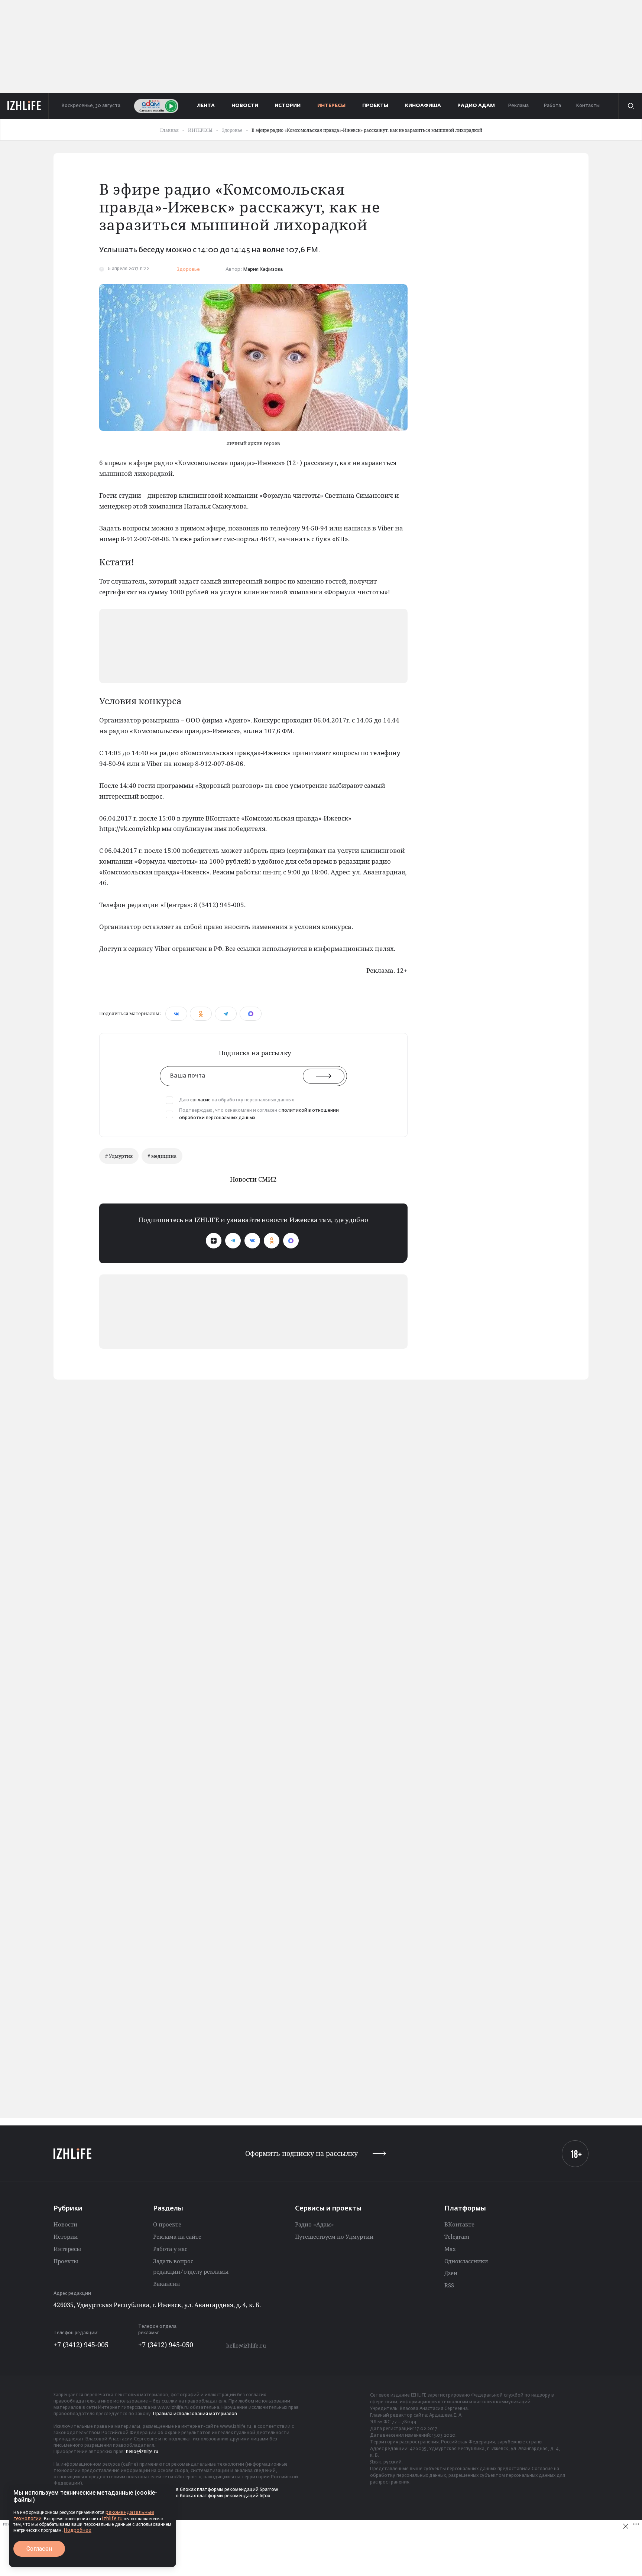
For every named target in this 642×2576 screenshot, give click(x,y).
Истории (66, 2236)
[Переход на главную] (24, 106)
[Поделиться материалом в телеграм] (226, 1014)
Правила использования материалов (195, 2414)
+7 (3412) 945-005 (81, 2345)
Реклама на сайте (177, 2236)
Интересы (67, 2249)
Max (450, 2249)
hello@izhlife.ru (246, 2346)
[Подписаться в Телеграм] (233, 1241)
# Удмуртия (119, 1156)
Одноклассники (466, 2261)
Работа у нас (170, 2249)
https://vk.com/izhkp (130, 829)
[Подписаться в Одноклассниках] (272, 1241)
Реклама (518, 106)
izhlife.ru (112, 2518)
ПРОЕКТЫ (375, 106)
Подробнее (78, 2530)
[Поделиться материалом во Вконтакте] (176, 1014)
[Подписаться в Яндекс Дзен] (214, 1241)
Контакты (588, 106)
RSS (449, 2285)
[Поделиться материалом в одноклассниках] (201, 1014)
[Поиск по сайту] (630, 106)
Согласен (39, 2549)
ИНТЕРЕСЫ (331, 106)
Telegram (457, 2236)
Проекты (66, 2261)
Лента (206, 106)
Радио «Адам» (314, 2224)
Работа (552, 106)
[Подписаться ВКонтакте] (252, 1241)
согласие (200, 1100)
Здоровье (188, 269)
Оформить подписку (301, 2153)
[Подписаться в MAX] (291, 1241)
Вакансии (166, 2284)
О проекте (167, 2224)
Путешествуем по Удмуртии (334, 2236)
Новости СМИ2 (253, 1179)
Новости (65, 2224)
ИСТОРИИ (288, 106)
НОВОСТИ (245, 106)
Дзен (451, 2273)
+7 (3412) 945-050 (166, 2345)
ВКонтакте (459, 2224)
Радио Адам (476, 106)
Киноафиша (423, 106)
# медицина (162, 1156)
